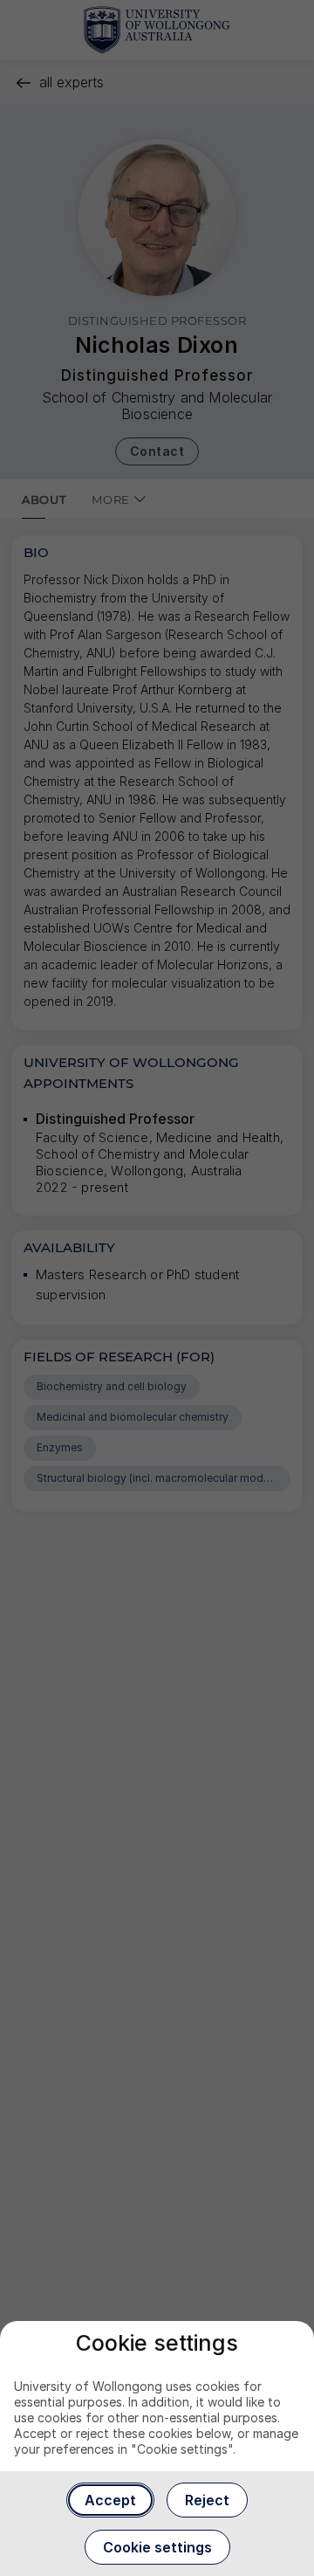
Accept (110, 2500)
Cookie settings (157, 2547)
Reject (207, 2500)
